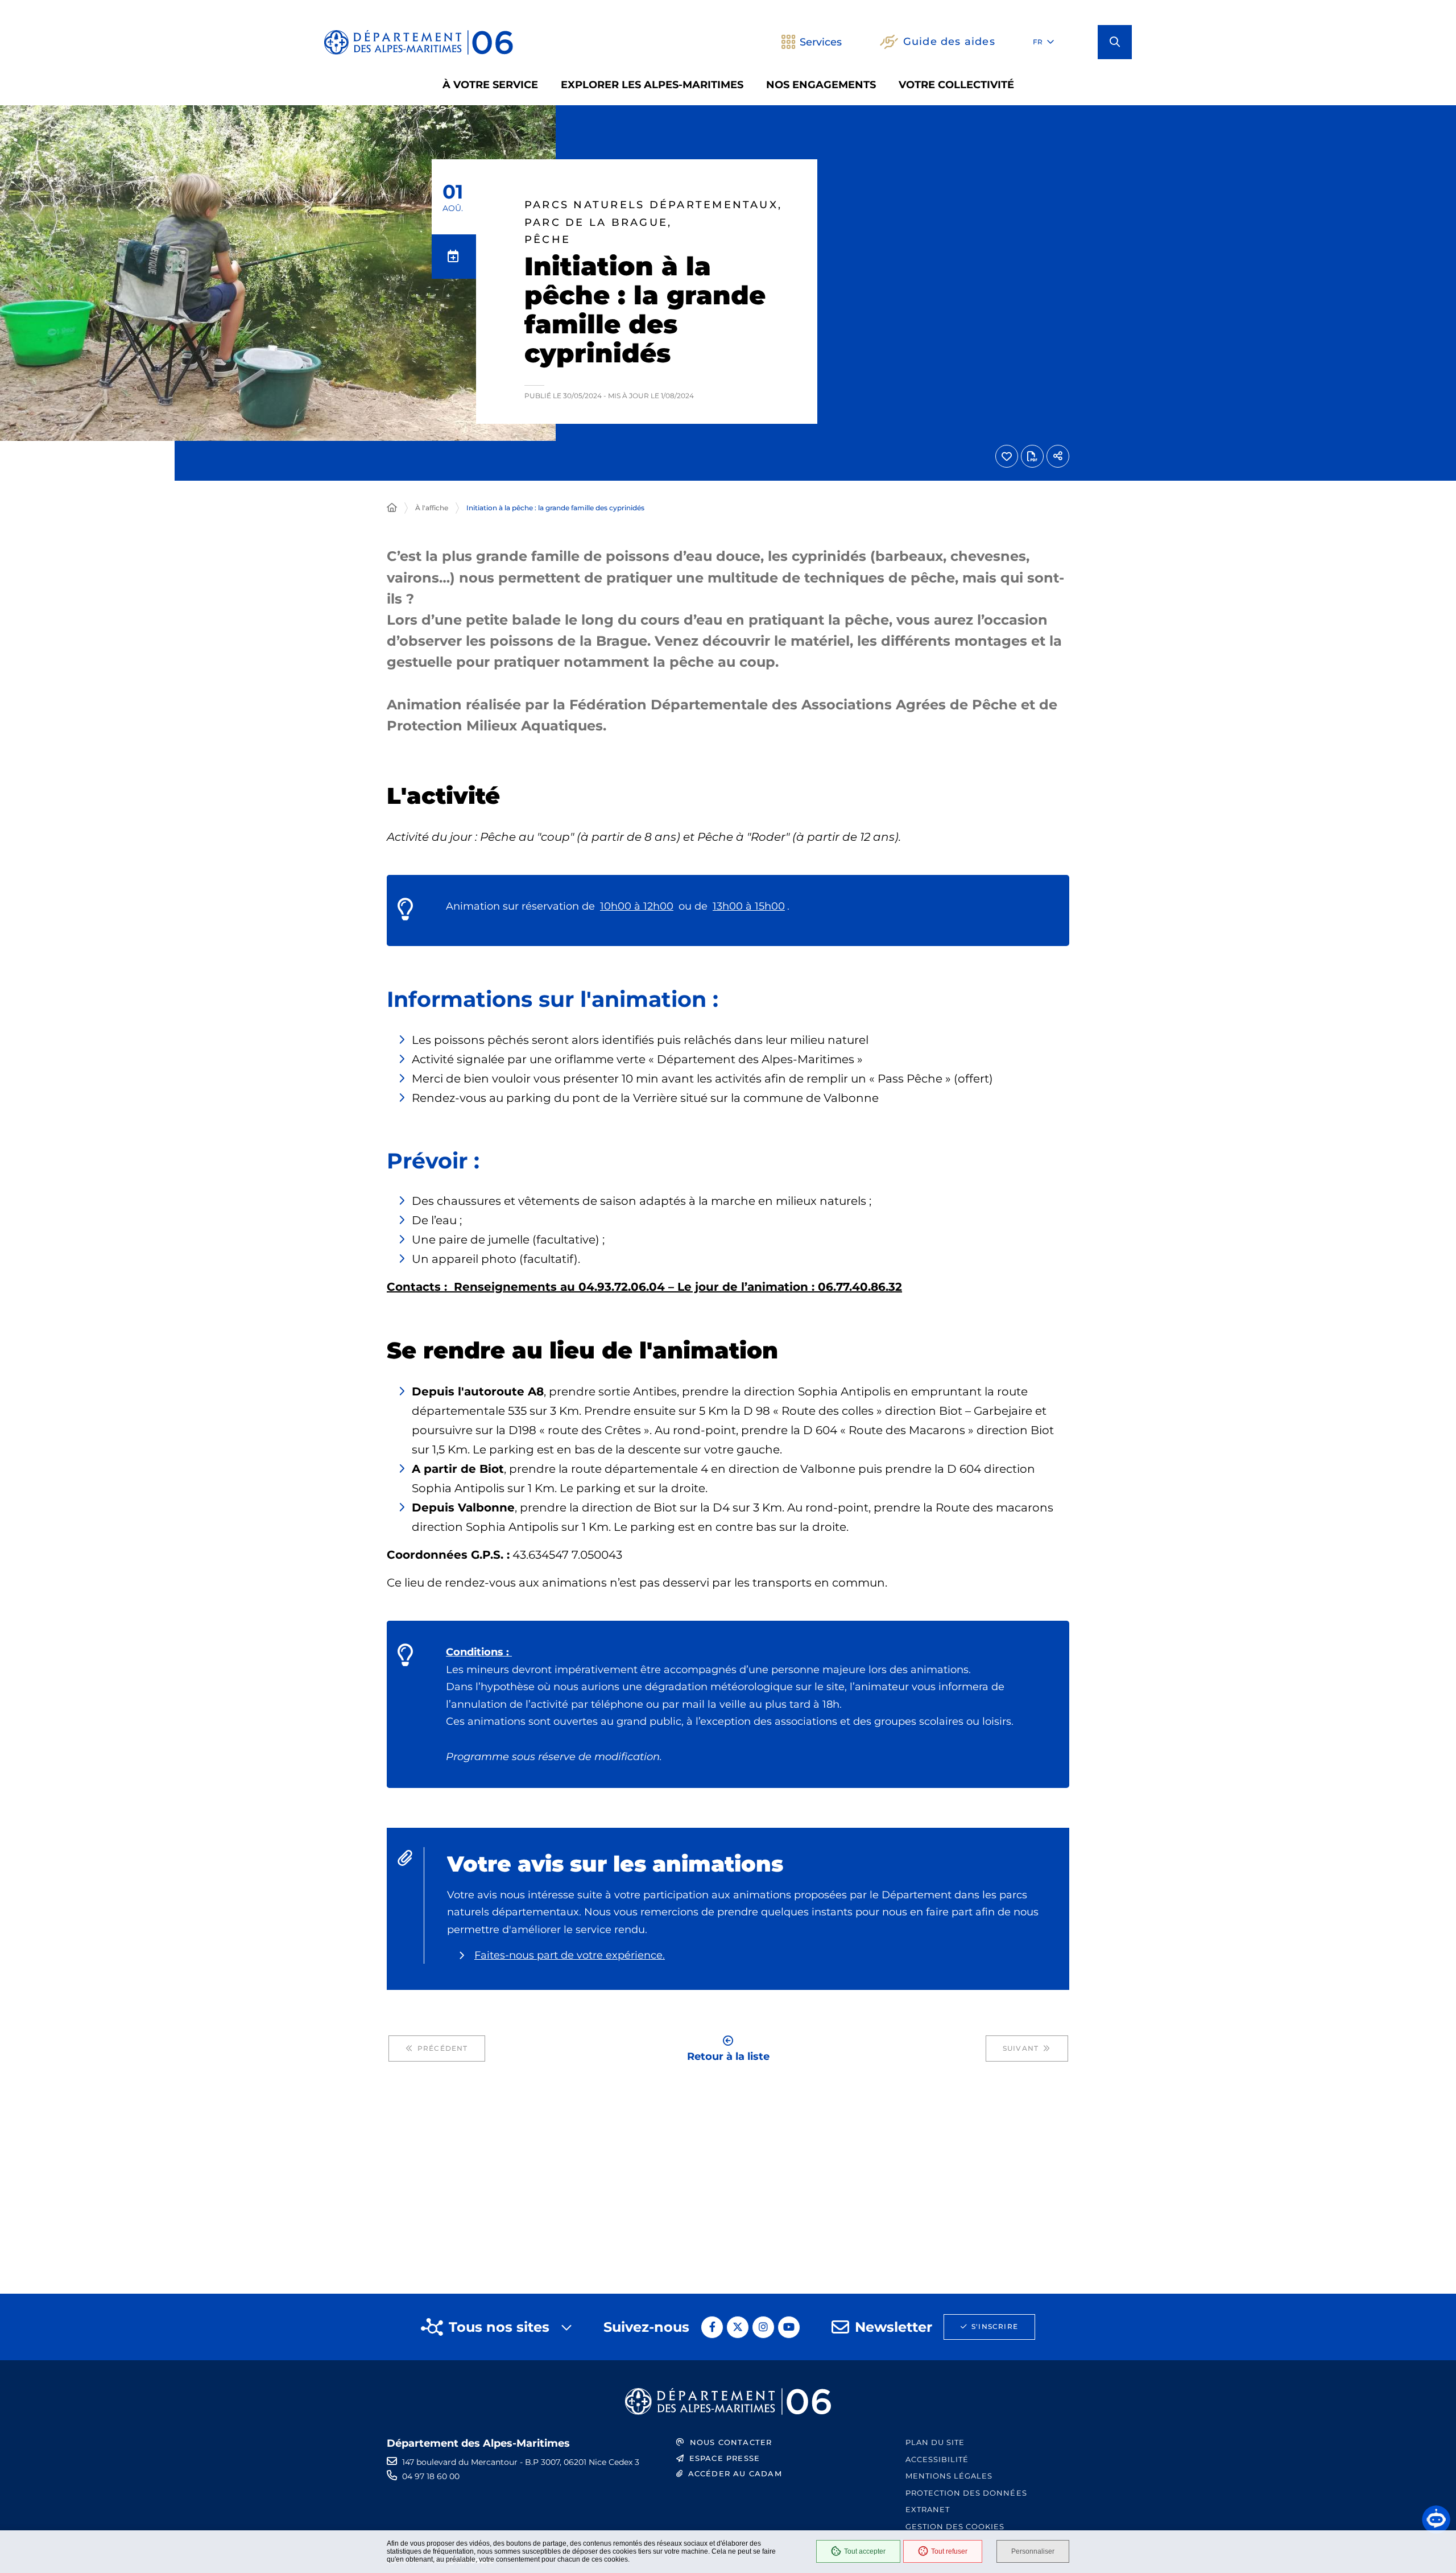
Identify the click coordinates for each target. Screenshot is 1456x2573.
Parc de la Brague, (598, 223)
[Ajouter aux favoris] (1007, 456)
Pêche (547, 240)
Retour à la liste (728, 2056)
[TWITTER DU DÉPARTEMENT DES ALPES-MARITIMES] (738, 2327)
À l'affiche (432, 508)
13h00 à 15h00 (749, 906)
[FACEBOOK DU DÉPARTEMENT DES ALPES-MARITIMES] (712, 2327)
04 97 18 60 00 (431, 2476)
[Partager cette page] (1058, 456)
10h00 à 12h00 (637, 906)
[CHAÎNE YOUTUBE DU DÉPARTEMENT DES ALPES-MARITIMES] (789, 2327)
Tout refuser (949, 2551)
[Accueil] (392, 508)
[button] (1115, 42)
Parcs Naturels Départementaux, (653, 205)
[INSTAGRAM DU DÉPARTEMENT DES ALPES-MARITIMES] (763, 2327)
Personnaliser (1033, 2551)
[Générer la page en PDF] (1032, 456)
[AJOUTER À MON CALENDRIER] (454, 257)
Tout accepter (865, 2551)
